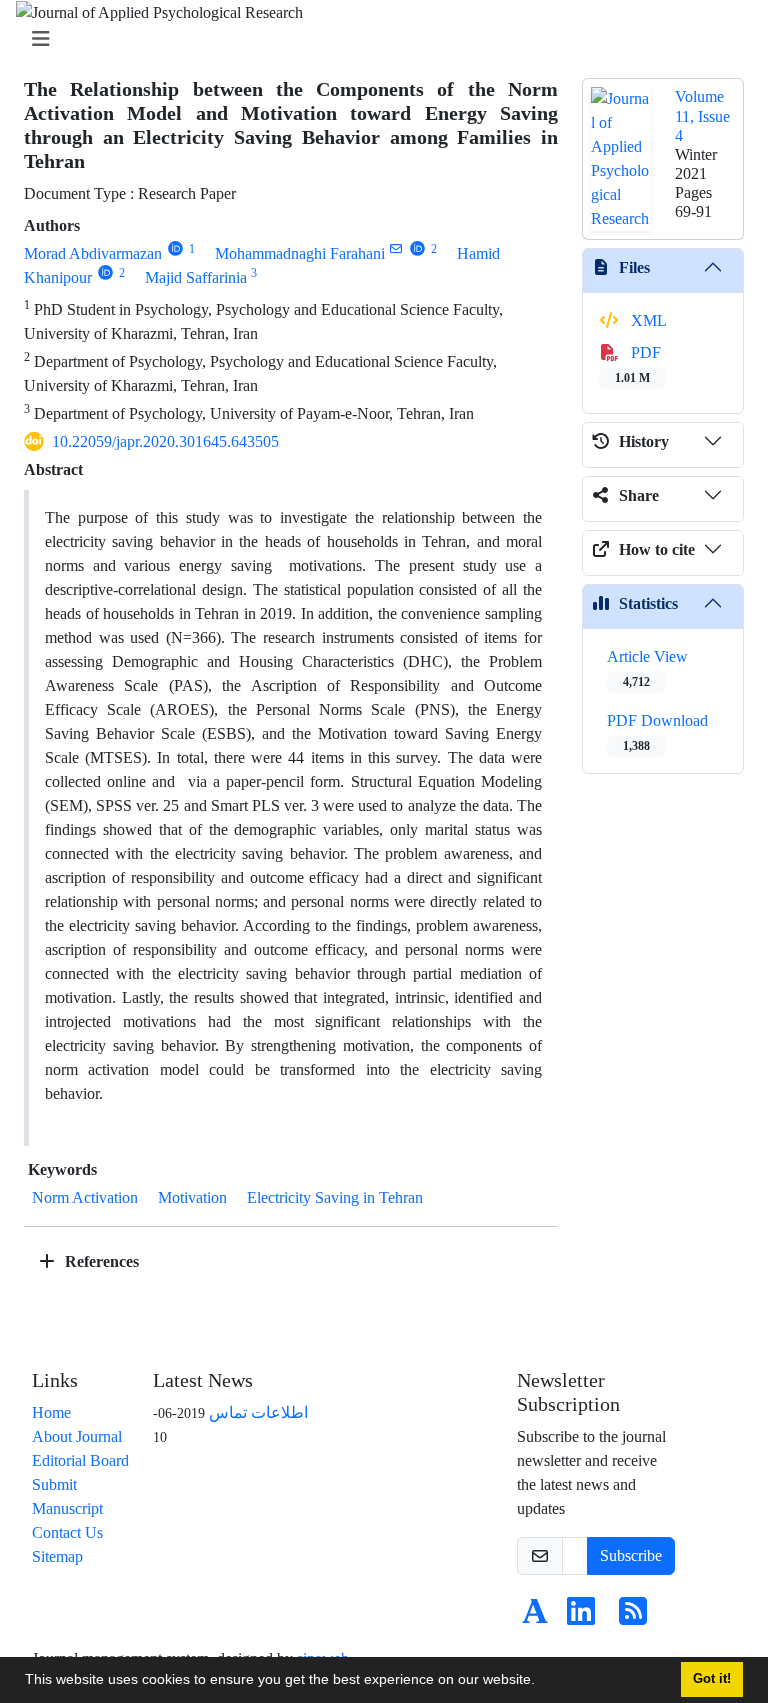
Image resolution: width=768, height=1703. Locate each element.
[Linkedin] (581, 1617)
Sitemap (57, 1556)
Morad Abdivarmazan (93, 253)
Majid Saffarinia (196, 277)
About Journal (77, 1436)
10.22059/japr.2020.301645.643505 (165, 441)
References (100, 1261)
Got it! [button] (712, 1679)
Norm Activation (85, 1197)
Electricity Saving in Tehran (335, 1197)
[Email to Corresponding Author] (396, 248)
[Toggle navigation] (378, 39)
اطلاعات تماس (258, 1412)
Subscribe (631, 1555)
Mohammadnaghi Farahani (300, 253)
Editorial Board (80, 1460)
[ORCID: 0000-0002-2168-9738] (175, 248)
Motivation (192, 1197)
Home (51, 1412)
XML (647, 320)
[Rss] (633, 1617)
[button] (542, 1682)
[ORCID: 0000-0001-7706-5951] (105, 272)
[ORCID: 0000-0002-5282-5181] (417, 248)
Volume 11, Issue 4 (702, 115)
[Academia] (535, 1617)
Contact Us (67, 1532)
